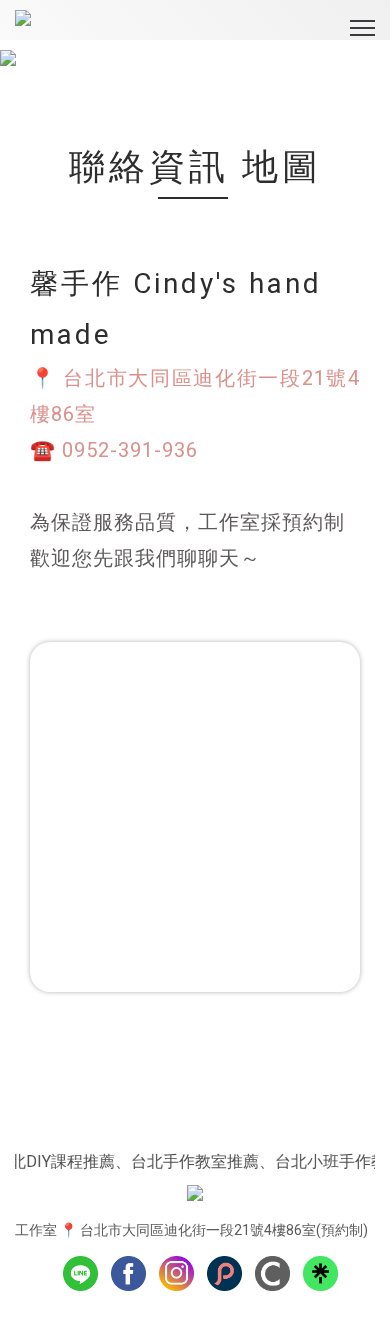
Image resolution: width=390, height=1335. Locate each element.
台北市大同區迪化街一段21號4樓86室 (198, 1230)
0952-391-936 (130, 450)
